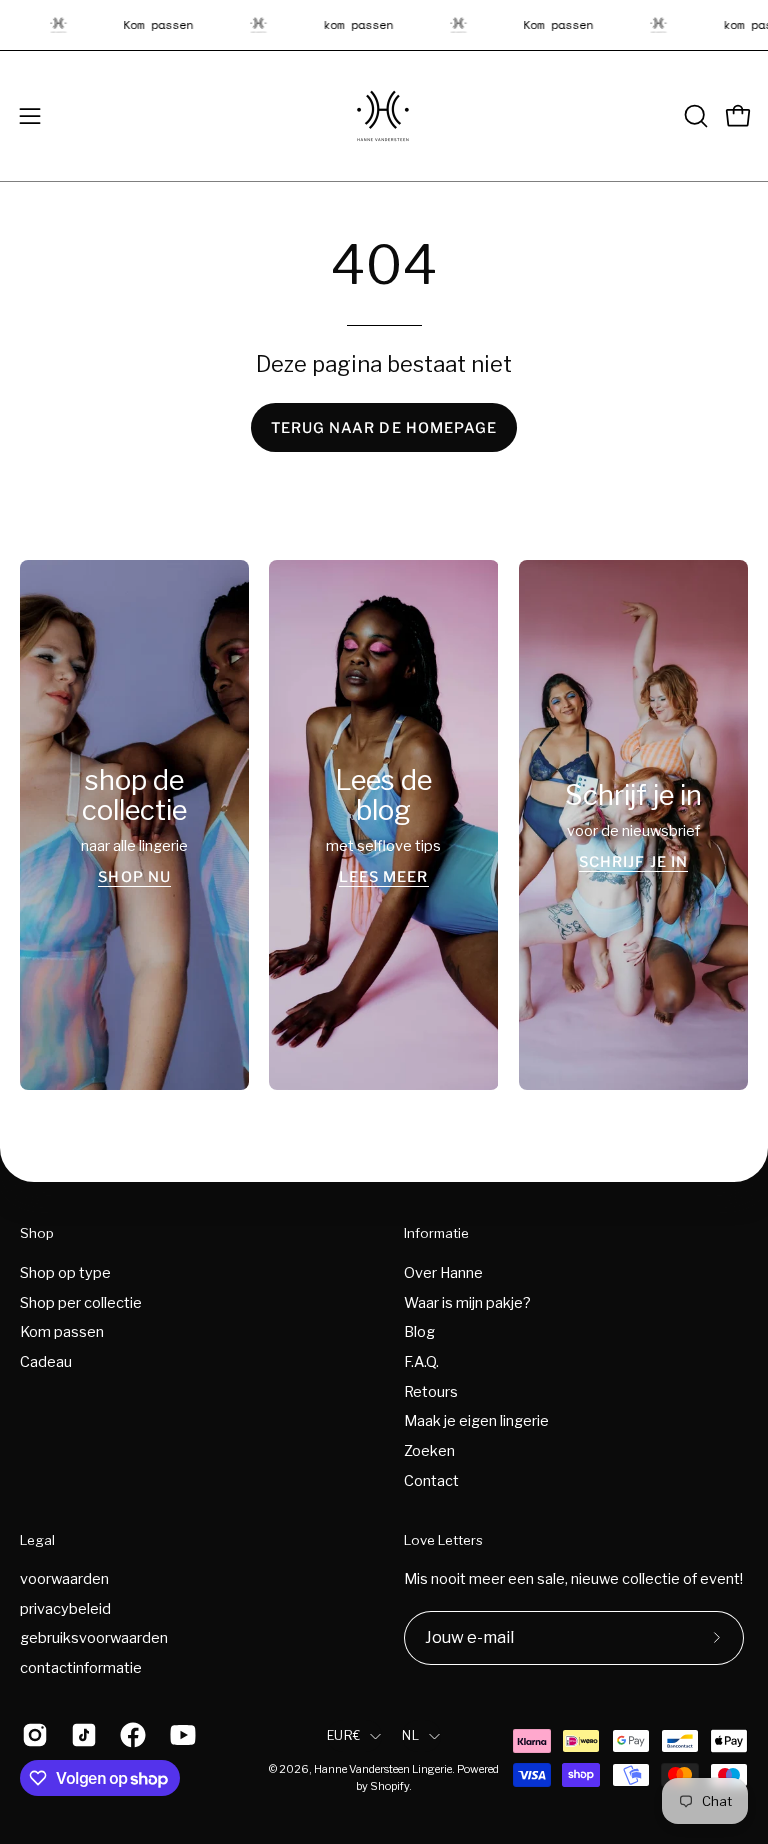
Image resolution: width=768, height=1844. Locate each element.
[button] (694, 116)
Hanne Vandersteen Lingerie (383, 1769)
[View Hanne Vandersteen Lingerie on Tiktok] (80, 1735)
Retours (431, 1391)
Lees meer (384, 876)
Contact (431, 1480)
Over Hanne (443, 1273)
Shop (37, 1233)
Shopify (389, 1786)
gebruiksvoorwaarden (94, 1639)
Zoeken (429, 1451)
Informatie (436, 1233)
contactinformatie (81, 1668)
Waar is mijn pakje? (467, 1302)
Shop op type (65, 1273)
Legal (37, 1540)
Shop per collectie (81, 1302)
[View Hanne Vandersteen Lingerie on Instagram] (31, 1735)
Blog (419, 1332)
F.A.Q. (421, 1362)
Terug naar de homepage (384, 428)
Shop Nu (134, 876)
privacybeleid (65, 1609)
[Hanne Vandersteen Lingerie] (384, 116)
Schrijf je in (633, 861)
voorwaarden (64, 1579)
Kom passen (62, 1332)
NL (410, 1735)
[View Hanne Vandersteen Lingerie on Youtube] (179, 1735)
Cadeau (46, 1362)
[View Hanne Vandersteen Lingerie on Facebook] (129, 1735)
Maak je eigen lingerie (476, 1421)
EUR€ (343, 1735)
